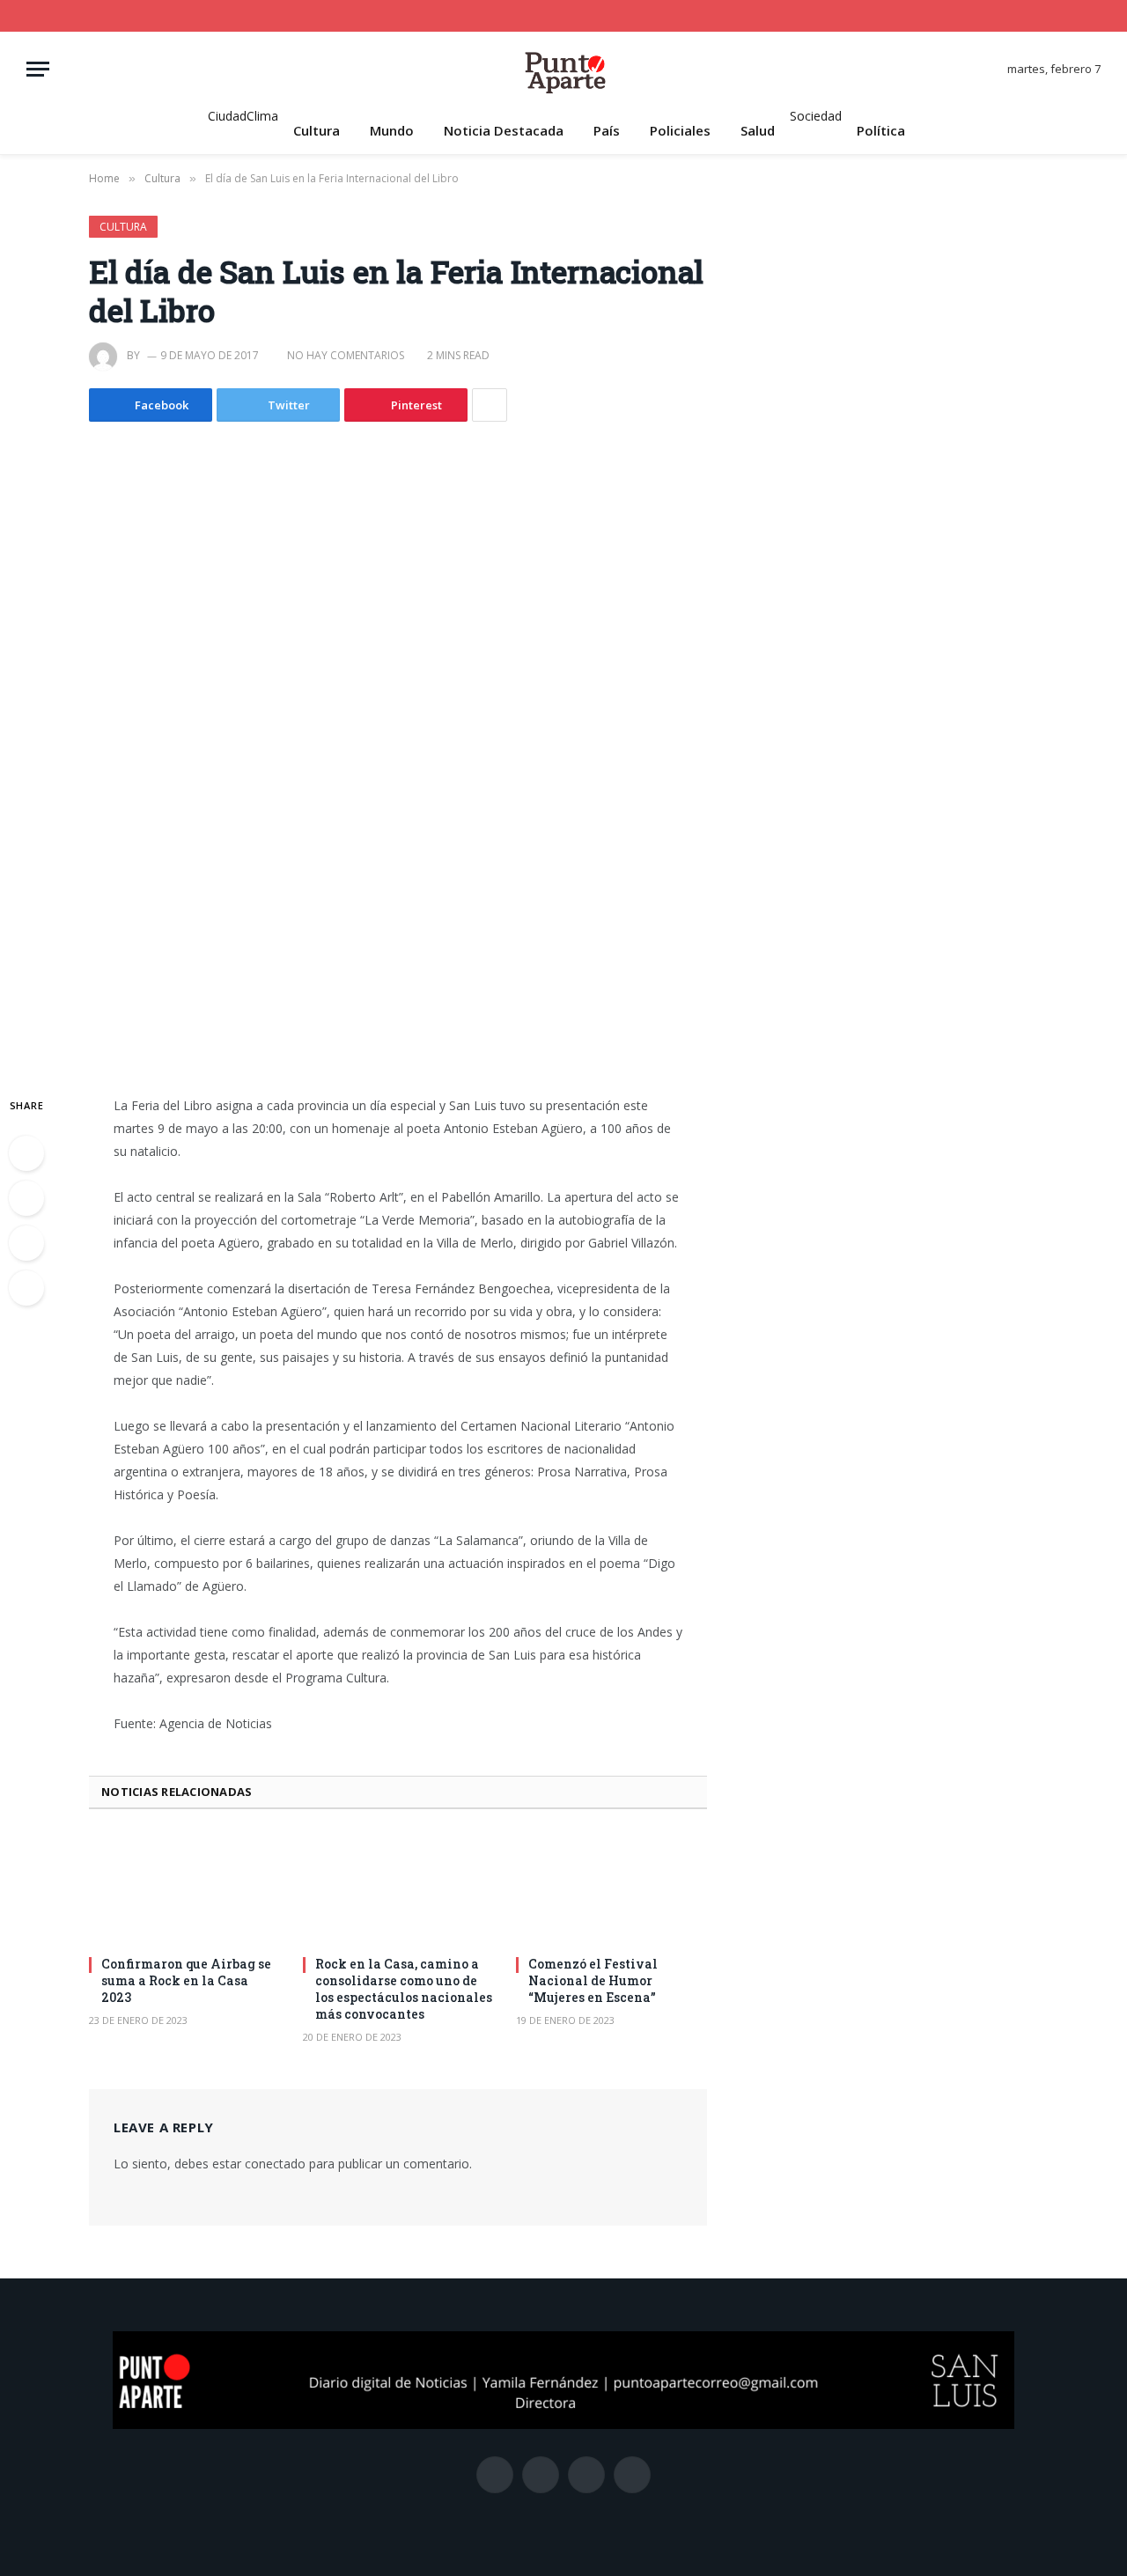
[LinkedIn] (26, 1243)
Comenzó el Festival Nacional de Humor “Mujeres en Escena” (593, 1980)
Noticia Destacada (504, 130)
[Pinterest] (26, 1288)
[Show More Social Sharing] (490, 405)
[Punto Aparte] (563, 69)
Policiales (680, 130)
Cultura (317, 130)
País (607, 130)
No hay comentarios (346, 355)
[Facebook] (26, 1153)
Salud (758, 130)
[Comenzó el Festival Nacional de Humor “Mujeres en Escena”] (611, 1888)
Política (881, 130)
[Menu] (38, 69)
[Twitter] (26, 1198)
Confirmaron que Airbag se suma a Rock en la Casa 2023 (186, 1980)
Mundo (392, 130)
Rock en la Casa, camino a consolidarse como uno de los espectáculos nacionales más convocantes (404, 1989)
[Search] (1094, 16)
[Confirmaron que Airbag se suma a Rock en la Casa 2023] (184, 1888)
